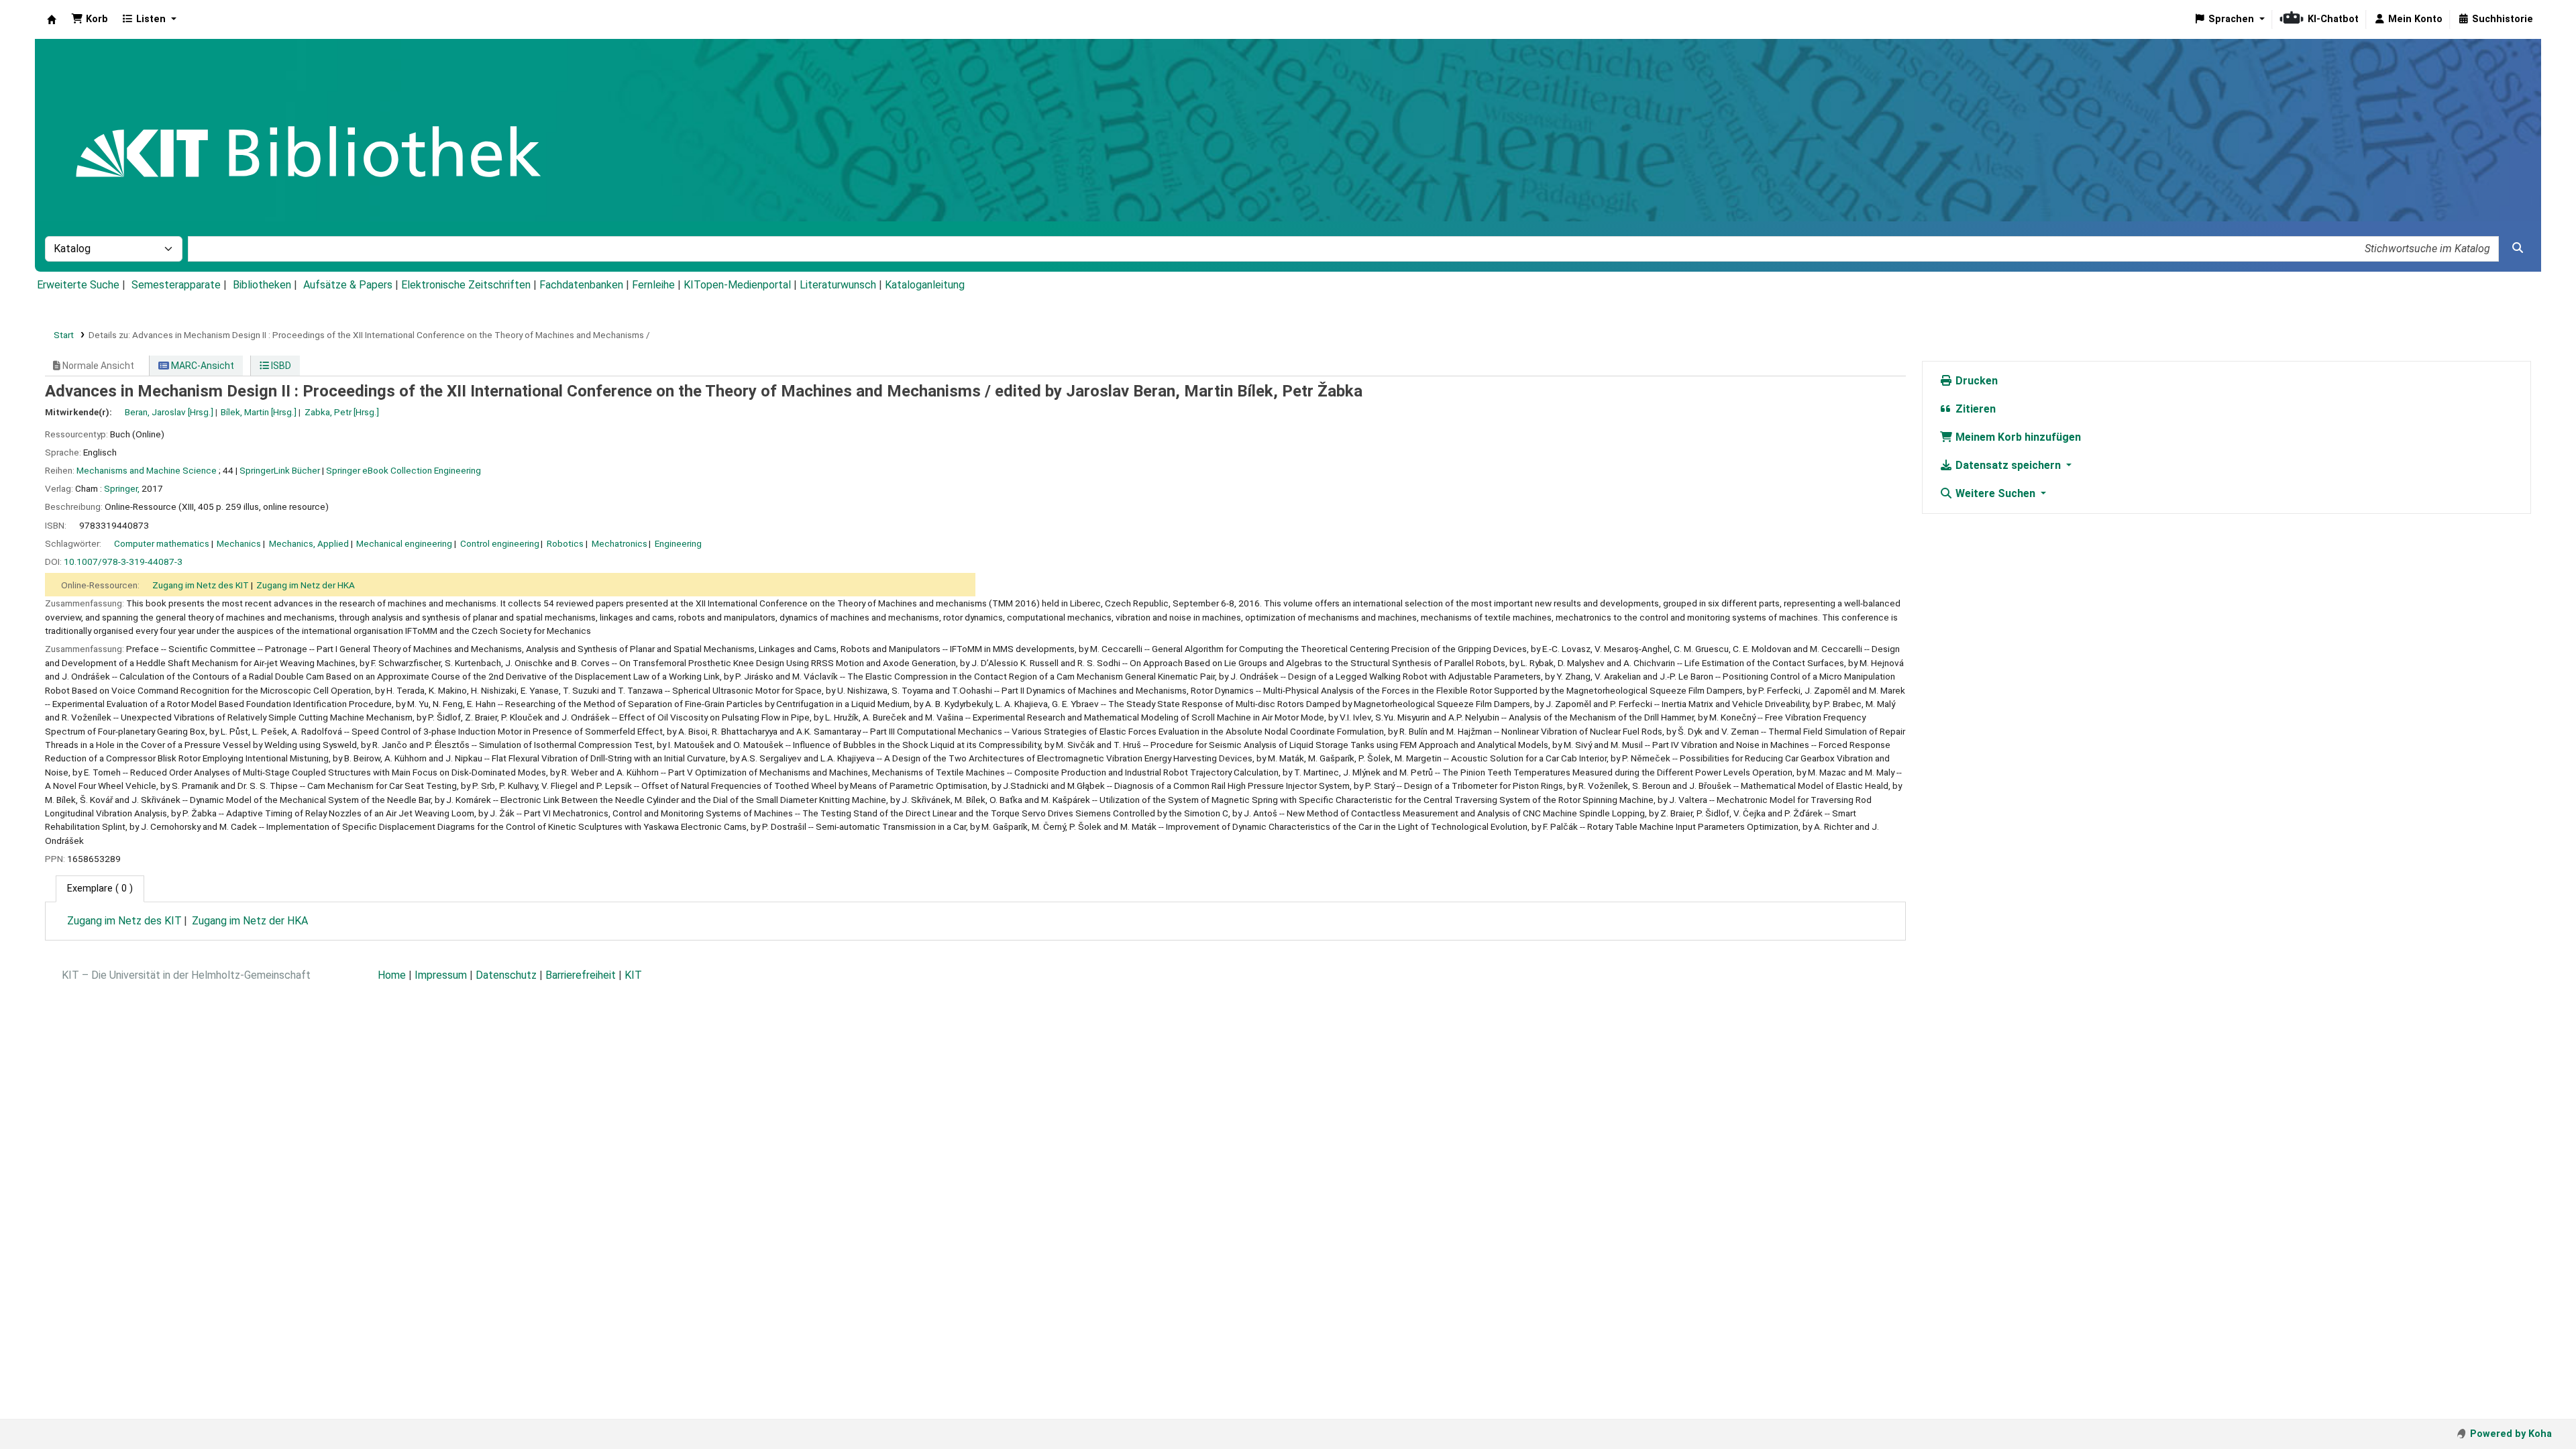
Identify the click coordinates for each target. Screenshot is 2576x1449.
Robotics (565, 543)
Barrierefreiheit (581, 975)
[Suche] (2518, 248)
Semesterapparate (176, 285)
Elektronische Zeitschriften (466, 285)
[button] (90, 19)
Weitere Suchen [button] (1995, 493)
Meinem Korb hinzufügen (2017, 437)
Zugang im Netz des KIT (201, 585)
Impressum (441, 975)
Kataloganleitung (925, 285)
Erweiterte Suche (78, 285)
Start (64, 335)
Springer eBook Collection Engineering (404, 470)
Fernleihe (653, 285)
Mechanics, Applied (309, 543)
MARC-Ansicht (202, 366)
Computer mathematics (162, 543)
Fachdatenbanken (581, 285)
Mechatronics (620, 543)
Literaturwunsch (838, 285)
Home (392, 975)
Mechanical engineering (404, 543)
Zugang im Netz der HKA (306, 585)
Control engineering (500, 543)
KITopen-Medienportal (737, 285)
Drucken (1975, 381)
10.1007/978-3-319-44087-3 (123, 561)
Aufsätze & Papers (348, 285)
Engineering (678, 543)
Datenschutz (506, 975)
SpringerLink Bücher (280, 470)
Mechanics (239, 543)
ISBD (280, 366)
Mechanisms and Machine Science (147, 470)
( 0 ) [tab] (100, 889)
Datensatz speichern (2008, 465)
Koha (52, 19)
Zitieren (1974, 409)
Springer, (122, 488)
